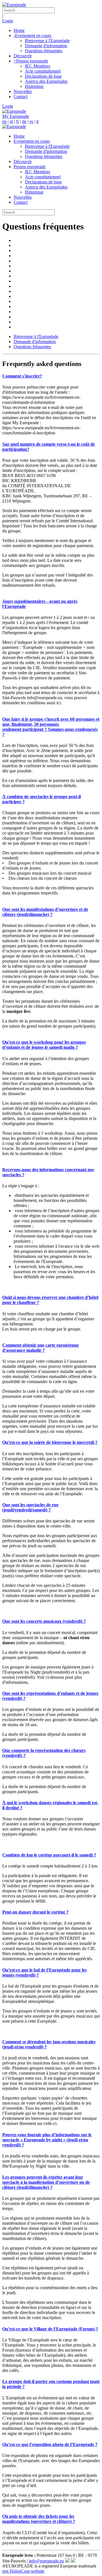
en (4, 121)
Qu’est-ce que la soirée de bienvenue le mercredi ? (50, 1442)
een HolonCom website (23, 2571)
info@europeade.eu (46, 2561)
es (31, 121)
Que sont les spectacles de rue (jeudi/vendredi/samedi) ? (30, 1507)
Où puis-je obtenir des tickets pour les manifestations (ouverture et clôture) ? (39, 2519)
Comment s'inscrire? (22, 376)
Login (8, 21)
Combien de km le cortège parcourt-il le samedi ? (49, 1855)
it (37, 121)
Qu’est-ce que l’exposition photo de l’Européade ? (50, 2444)
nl (11, 121)
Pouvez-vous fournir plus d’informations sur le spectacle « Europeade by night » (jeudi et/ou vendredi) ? (47, 2140)
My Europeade (16, 116)
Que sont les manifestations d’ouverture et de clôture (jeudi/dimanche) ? (45, 912)
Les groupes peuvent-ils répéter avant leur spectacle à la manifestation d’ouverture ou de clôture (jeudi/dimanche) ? (46, 2182)
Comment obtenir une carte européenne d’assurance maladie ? (41, 1348)
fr (18, 121)
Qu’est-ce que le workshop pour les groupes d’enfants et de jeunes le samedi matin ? (44, 1045)
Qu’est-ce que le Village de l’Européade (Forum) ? (50, 2329)
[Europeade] (14, 5)
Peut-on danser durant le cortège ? (35, 1912)
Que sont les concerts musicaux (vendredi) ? (44, 1621)
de (24, 121)
